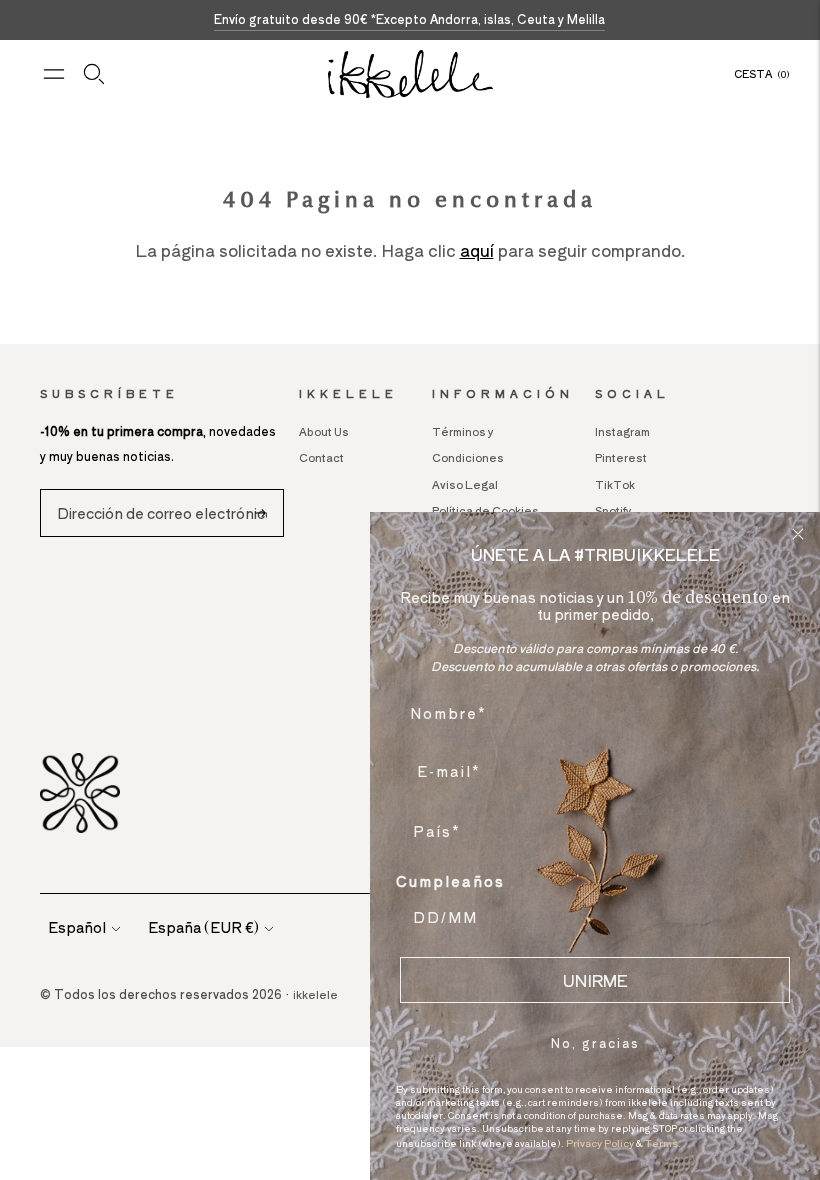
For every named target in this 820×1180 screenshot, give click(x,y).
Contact (321, 457)
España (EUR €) (203, 927)
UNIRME (595, 980)
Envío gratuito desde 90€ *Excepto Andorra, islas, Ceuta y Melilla (409, 18)
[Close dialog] (798, 534)
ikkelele (315, 994)
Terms (661, 1142)
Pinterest (621, 457)
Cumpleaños (450, 881)
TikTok (615, 484)
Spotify (613, 510)
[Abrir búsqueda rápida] (94, 74)
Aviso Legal (465, 484)
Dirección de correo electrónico (156, 489)
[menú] (54, 74)
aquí (477, 250)
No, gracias (595, 1042)
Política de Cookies (485, 510)
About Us (324, 431)
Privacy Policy (600, 1142)
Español (77, 927)
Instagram (622, 431)
